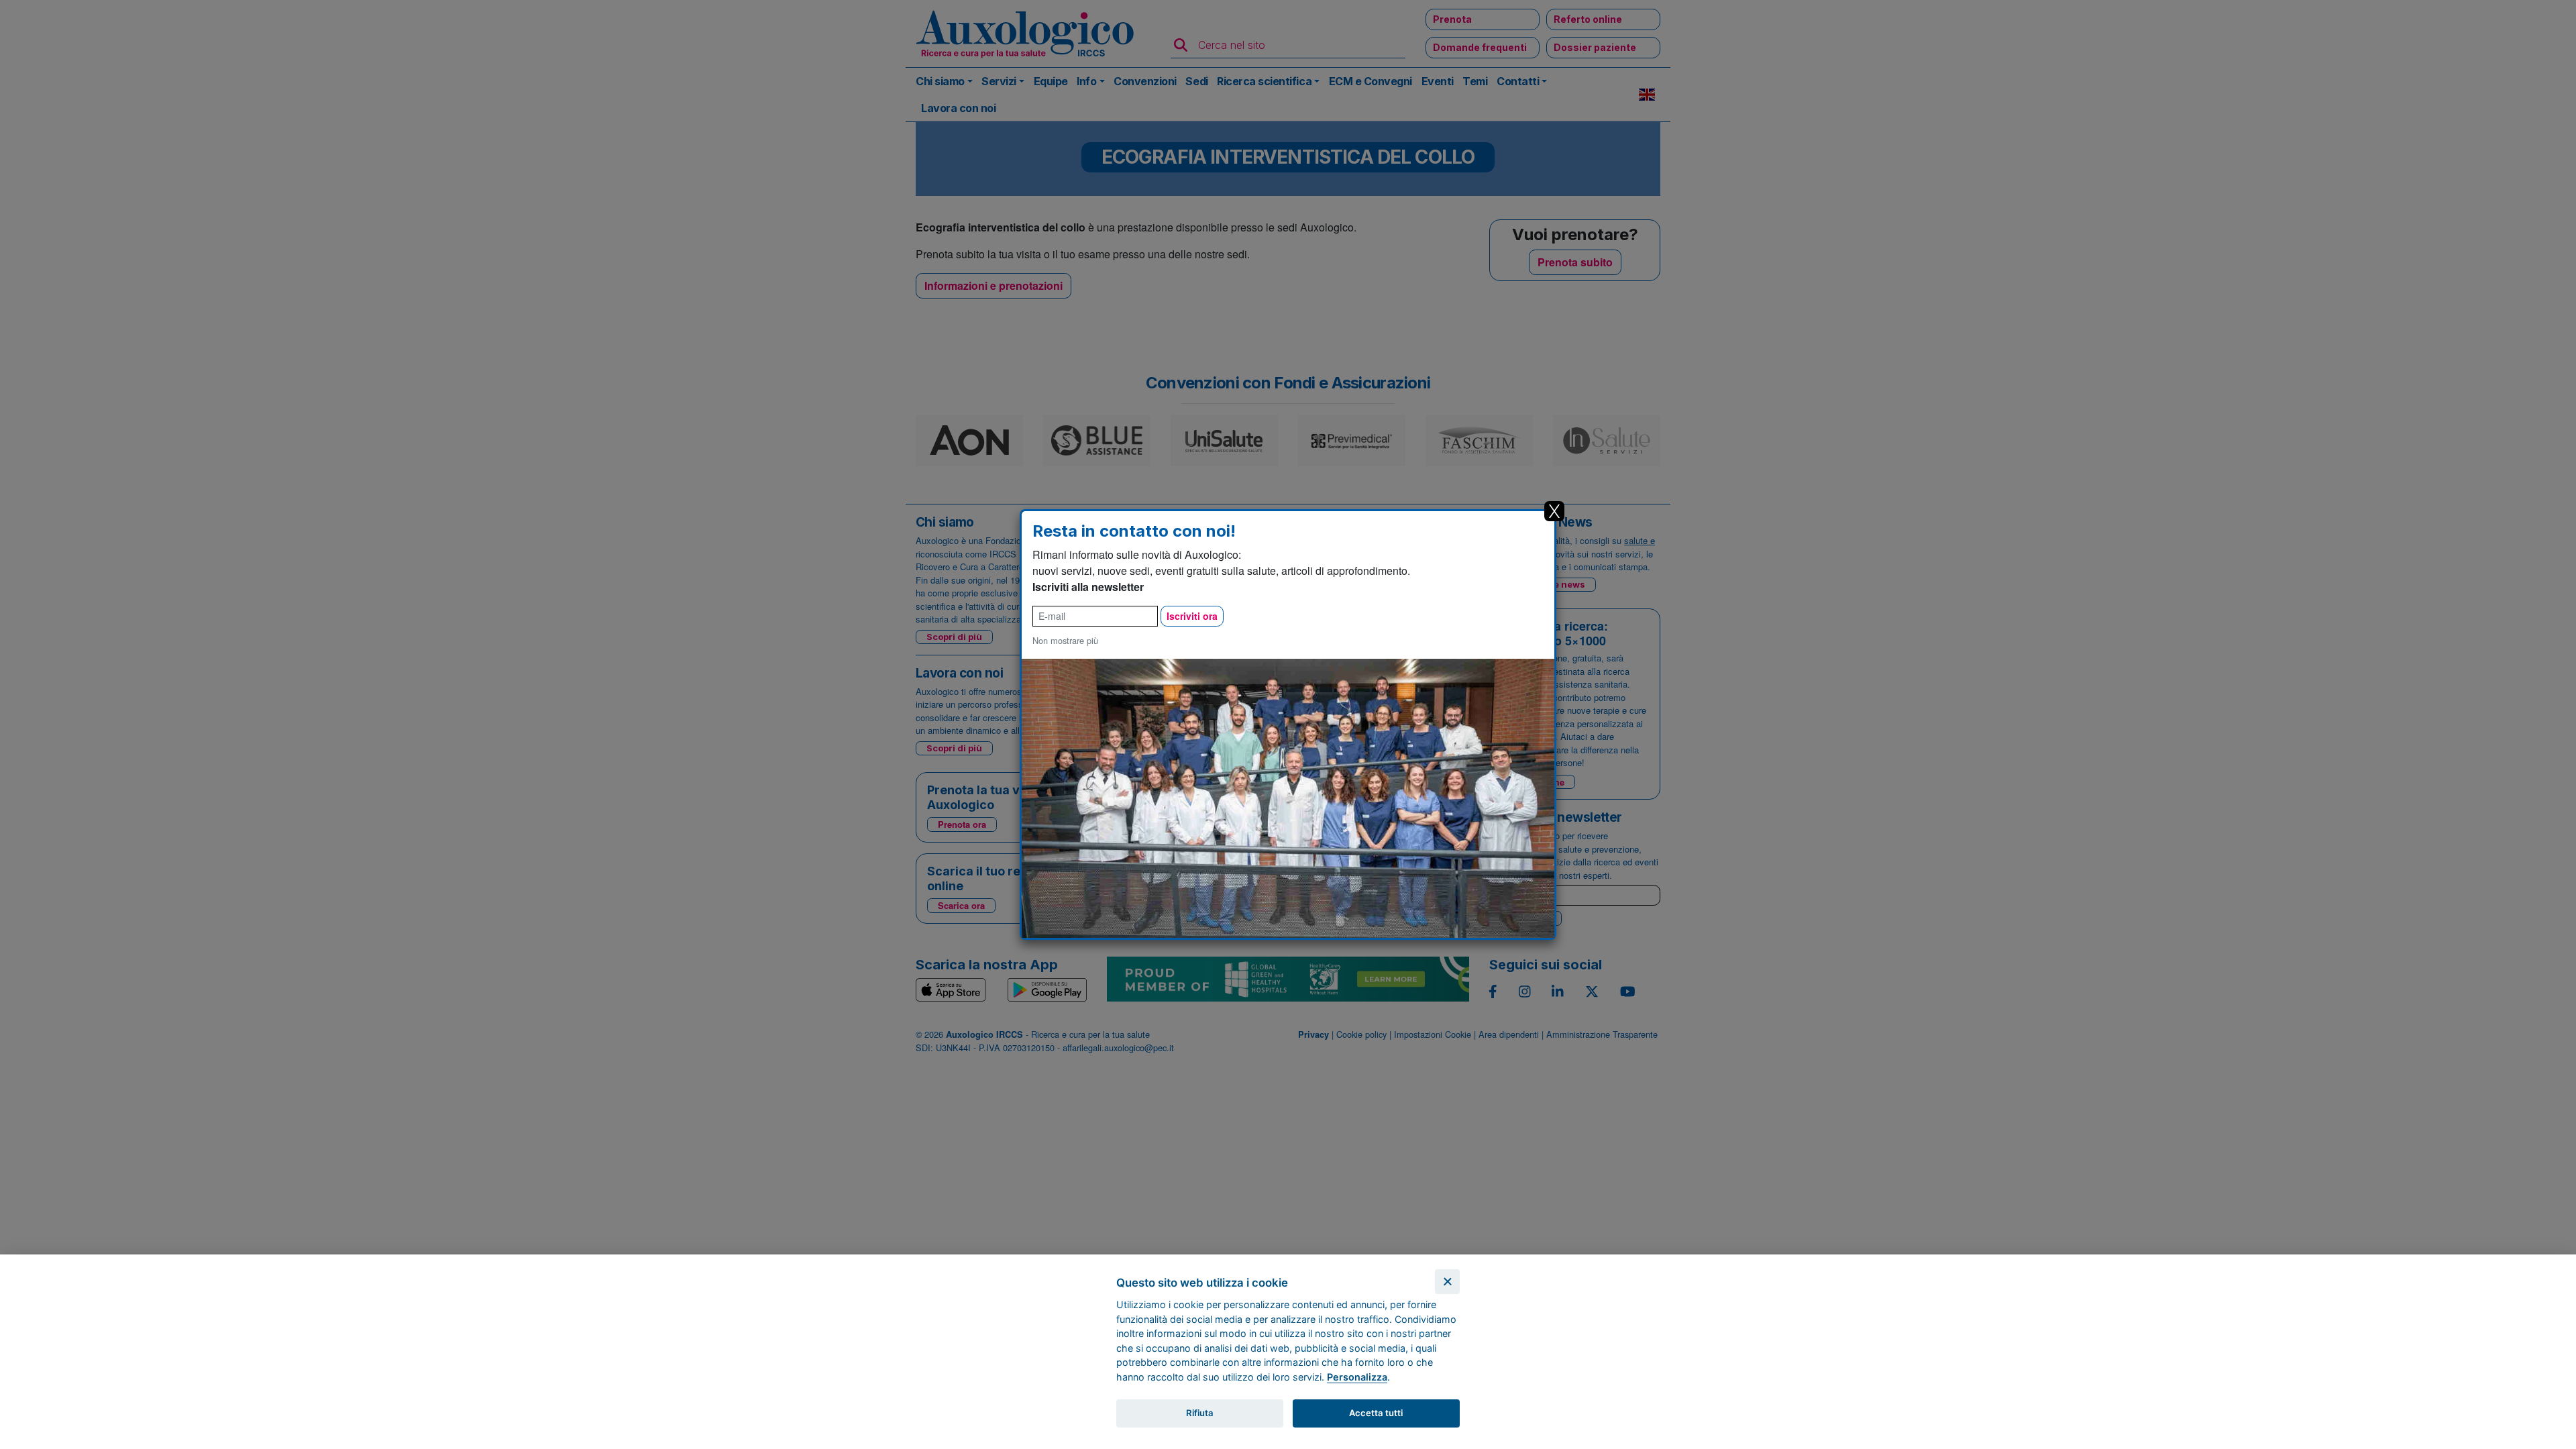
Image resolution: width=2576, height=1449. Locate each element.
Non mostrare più (1065, 640)
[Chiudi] (1447, 1282)
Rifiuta (1200, 1413)
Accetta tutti (1376, 1413)
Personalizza (1357, 1377)
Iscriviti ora (1192, 616)
